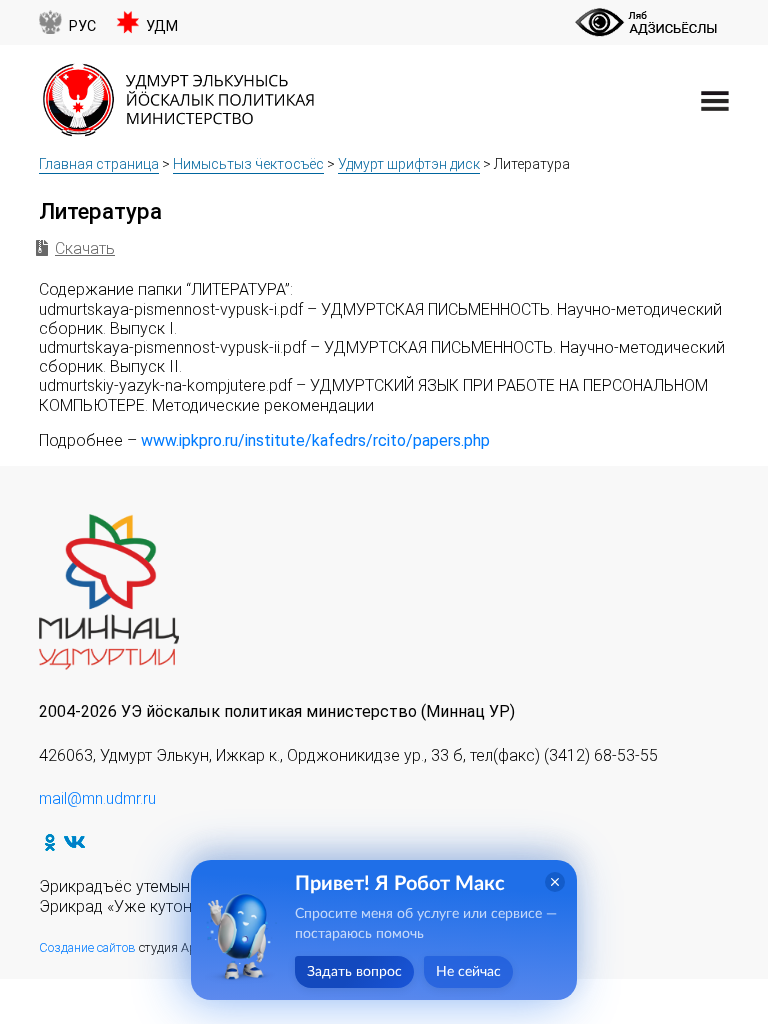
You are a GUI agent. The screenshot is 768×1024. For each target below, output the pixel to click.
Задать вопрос (354, 972)
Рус (82, 26)
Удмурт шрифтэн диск (409, 164)
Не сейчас (468, 972)
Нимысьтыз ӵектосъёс (248, 164)
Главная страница (99, 164)
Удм (162, 26)
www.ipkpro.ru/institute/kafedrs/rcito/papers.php (315, 440)
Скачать (85, 248)
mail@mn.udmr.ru (97, 798)
